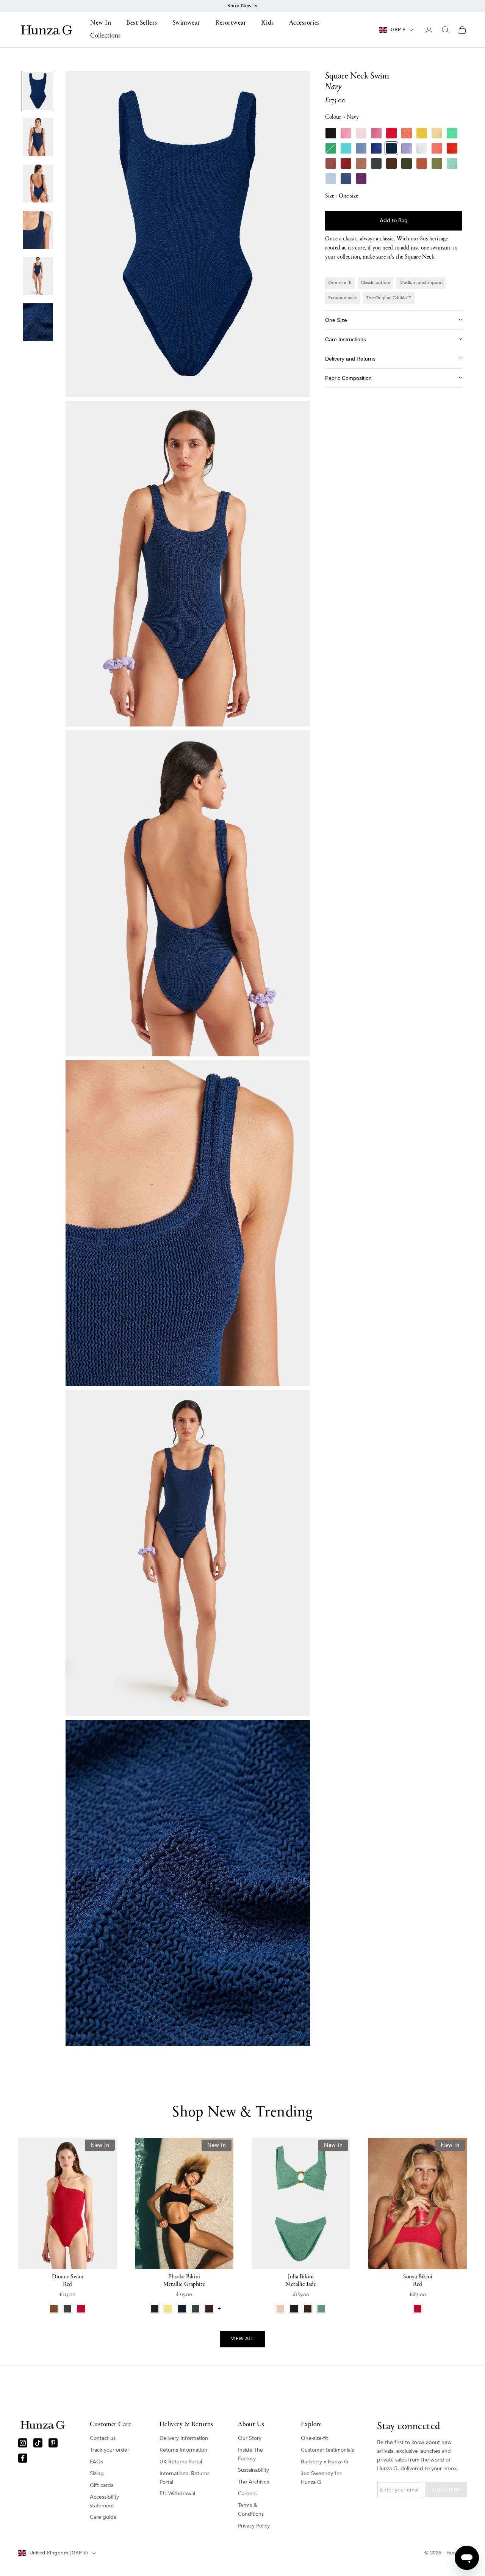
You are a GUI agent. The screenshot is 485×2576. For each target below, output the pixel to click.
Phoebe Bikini (184, 2281)
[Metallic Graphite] (376, 163)
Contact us (103, 2438)
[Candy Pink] (376, 133)
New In (101, 24)
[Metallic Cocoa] (361, 163)
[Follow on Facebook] (23, 2458)
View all (242, 2339)
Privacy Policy (254, 2526)
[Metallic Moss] (437, 163)
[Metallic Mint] (452, 163)
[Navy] (391, 148)
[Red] (391, 133)
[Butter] (437, 133)
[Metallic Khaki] (407, 163)
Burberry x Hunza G (325, 2462)
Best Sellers (142, 24)
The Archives (253, 2482)
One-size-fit (314, 2438)
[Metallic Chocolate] (391, 163)
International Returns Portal (185, 2478)
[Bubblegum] (346, 133)
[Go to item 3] (38, 184)
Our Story (250, 2438)
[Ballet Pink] (361, 133)
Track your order (110, 2450)
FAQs (96, 2462)
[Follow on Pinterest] (53, 2443)
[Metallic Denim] (346, 179)
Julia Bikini (301, 2281)
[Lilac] (407, 148)
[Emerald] (331, 148)
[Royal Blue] (376, 148)
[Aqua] (346, 148)
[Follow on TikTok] (38, 2443)
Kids (267, 24)
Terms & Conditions (251, 2510)
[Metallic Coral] (437, 148)
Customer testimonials (327, 2450)
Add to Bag (394, 220)
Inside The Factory (250, 2454)
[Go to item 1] (38, 91)
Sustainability (253, 2470)
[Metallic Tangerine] (452, 148)
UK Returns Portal (181, 2462)
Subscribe (446, 2490)
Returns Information (183, 2450)
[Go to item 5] (38, 276)
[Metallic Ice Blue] (331, 179)
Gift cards (102, 2485)
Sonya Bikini (418, 2281)
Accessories (304, 24)
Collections (106, 36)
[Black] (331, 133)
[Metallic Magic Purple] (361, 179)
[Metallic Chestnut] (346, 163)
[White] (422, 148)
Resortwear (231, 24)
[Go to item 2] (38, 137)
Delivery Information (184, 2438)
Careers (247, 2494)
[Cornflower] (361, 148)
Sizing (97, 2473)
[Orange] (407, 133)
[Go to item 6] (38, 322)
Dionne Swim (68, 2281)
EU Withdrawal (177, 2494)
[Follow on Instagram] (23, 2443)
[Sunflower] (422, 133)
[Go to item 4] (38, 230)
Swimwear (186, 24)
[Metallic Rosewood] (331, 163)
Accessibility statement (104, 2501)
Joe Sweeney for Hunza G (321, 2478)
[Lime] (452, 133)
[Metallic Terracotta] (422, 163)
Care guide (103, 2517)
